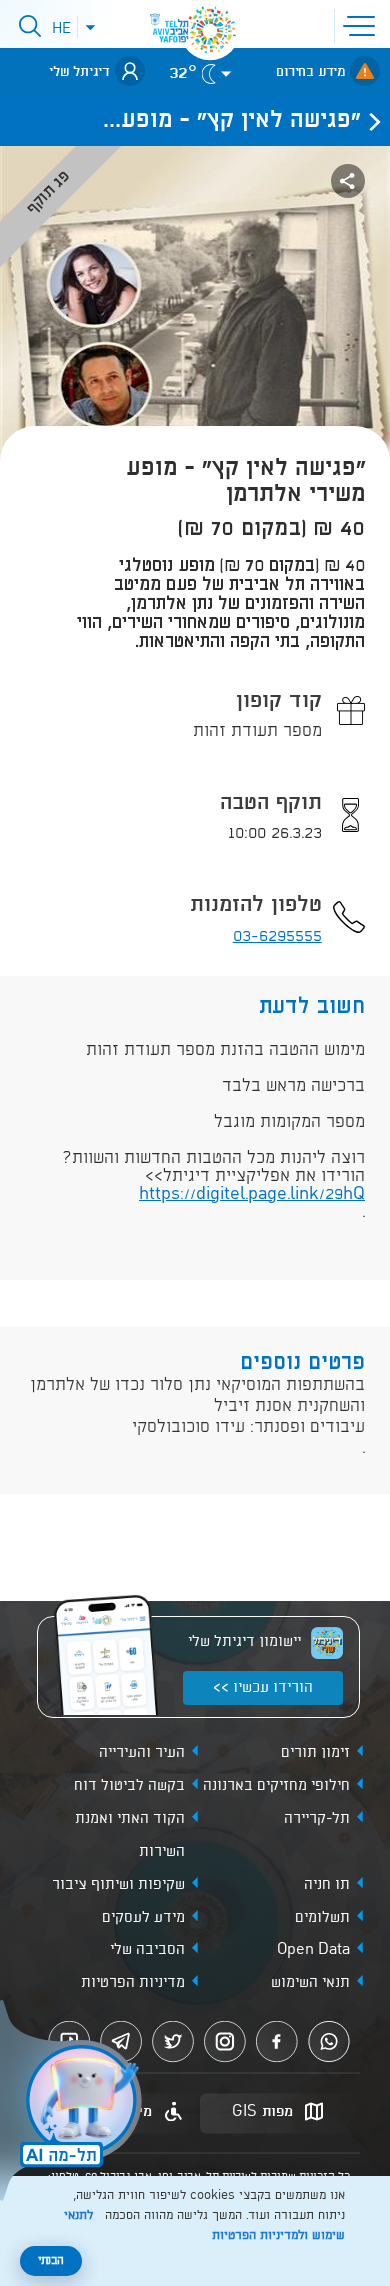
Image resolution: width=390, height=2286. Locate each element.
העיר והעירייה (142, 1753)
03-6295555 (277, 936)
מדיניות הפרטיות (133, 1983)
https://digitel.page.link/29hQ (252, 1194)
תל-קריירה (317, 1819)
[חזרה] (369, 121)
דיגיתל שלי (79, 72)
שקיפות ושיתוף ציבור (118, 1885)
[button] (363, 24)
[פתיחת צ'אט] (74, 2103)
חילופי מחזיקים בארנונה (276, 1786)
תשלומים (322, 1918)
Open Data (313, 1950)
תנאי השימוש (310, 1983)
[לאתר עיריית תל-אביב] (210, 30)
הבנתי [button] (51, 2261)
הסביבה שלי (147, 1950)
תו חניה (327, 1885)
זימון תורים (315, 1753)
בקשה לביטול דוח (129, 1786)
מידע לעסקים (143, 1918)
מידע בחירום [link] (310, 72)
